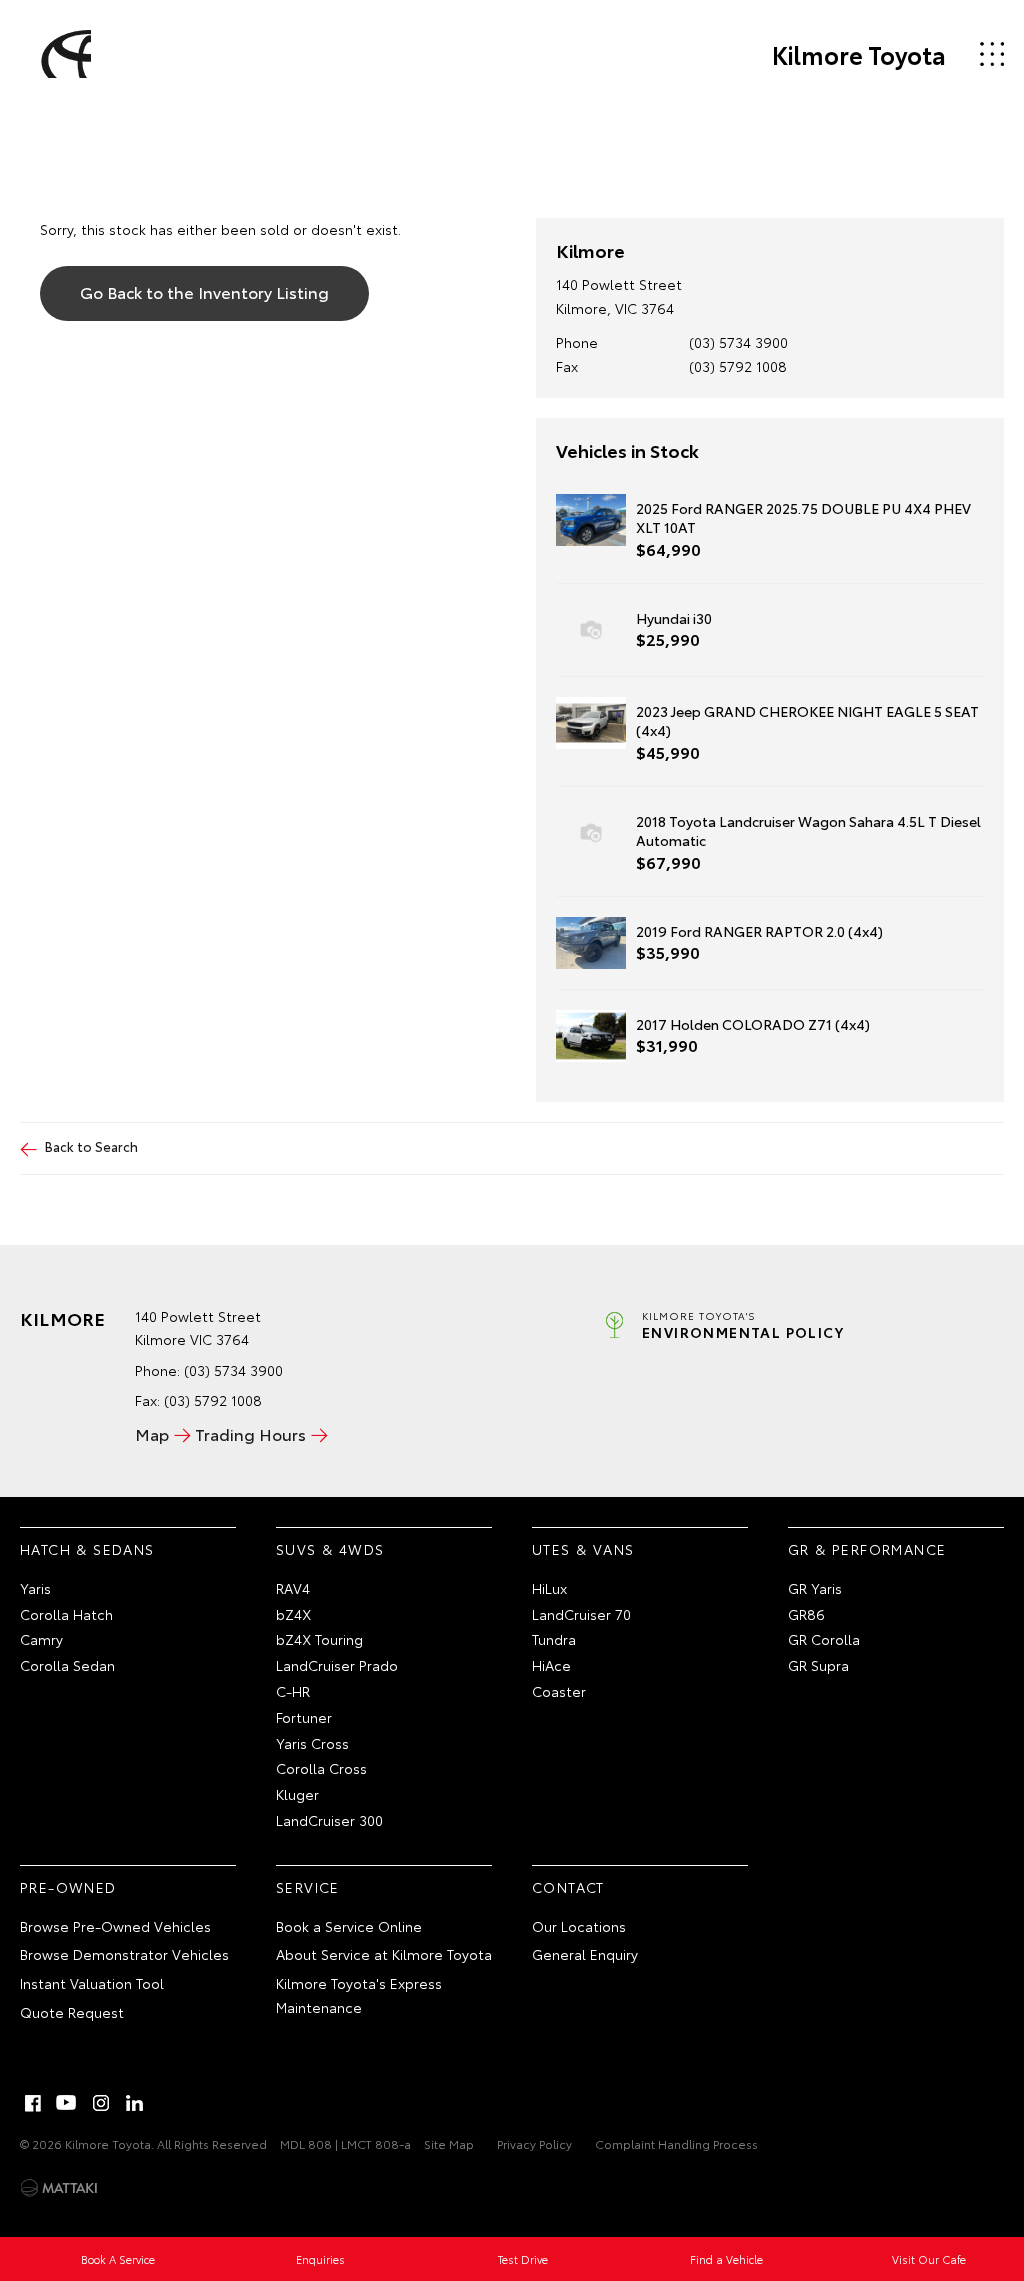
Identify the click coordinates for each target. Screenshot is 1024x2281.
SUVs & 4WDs (330, 1549)
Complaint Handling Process (676, 2143)
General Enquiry (585, 1954)
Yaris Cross (312, 1743)
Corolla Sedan (67, 1665)
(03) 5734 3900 (738, 342)
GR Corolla (824, 1639)
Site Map (449, 2143)
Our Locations (579, 1926)
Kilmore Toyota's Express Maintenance (359, 1995)
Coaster (559, 1691)
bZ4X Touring (319, 1639)
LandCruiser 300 (329, 1820)
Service (308, 1887)
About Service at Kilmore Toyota (384, 1954)
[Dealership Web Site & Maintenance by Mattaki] (59, 2188)
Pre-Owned (68, 1887)
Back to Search (91, 1146)
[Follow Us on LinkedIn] (135, 2103)
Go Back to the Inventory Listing (204, 291)
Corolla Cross (321, 1768)
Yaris (35, 1588)
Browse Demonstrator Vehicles (124, 1954)
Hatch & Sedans (87, 1549)
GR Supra (818, 1665)
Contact (568, 1887)
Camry (41, 1639)
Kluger (297, 1794)
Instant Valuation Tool (92, 1983)
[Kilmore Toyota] (63, 54)
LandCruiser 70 (581, 1614)
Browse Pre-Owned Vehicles (115, 1926)
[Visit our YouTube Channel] (67, 2103)
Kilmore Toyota (859, 54)
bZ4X (293, 1614)
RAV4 (293, 1588)
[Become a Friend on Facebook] (33, 2103)
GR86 (806, 1614)
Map (152, 1433)
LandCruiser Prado (337, 1665)
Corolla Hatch (66, 1614)
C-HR (293, 1691)
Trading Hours (250, 1433)
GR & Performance (867, 1549)
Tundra (554, 1639)
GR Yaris (815, 1588)
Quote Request (72, 2012)
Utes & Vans (583, 1549)
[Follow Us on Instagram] (101, 2103)
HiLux (549, 1588)
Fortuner (304, 1717)
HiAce (551, 1665)
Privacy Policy (534, 2143)
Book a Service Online (349, 1926)
